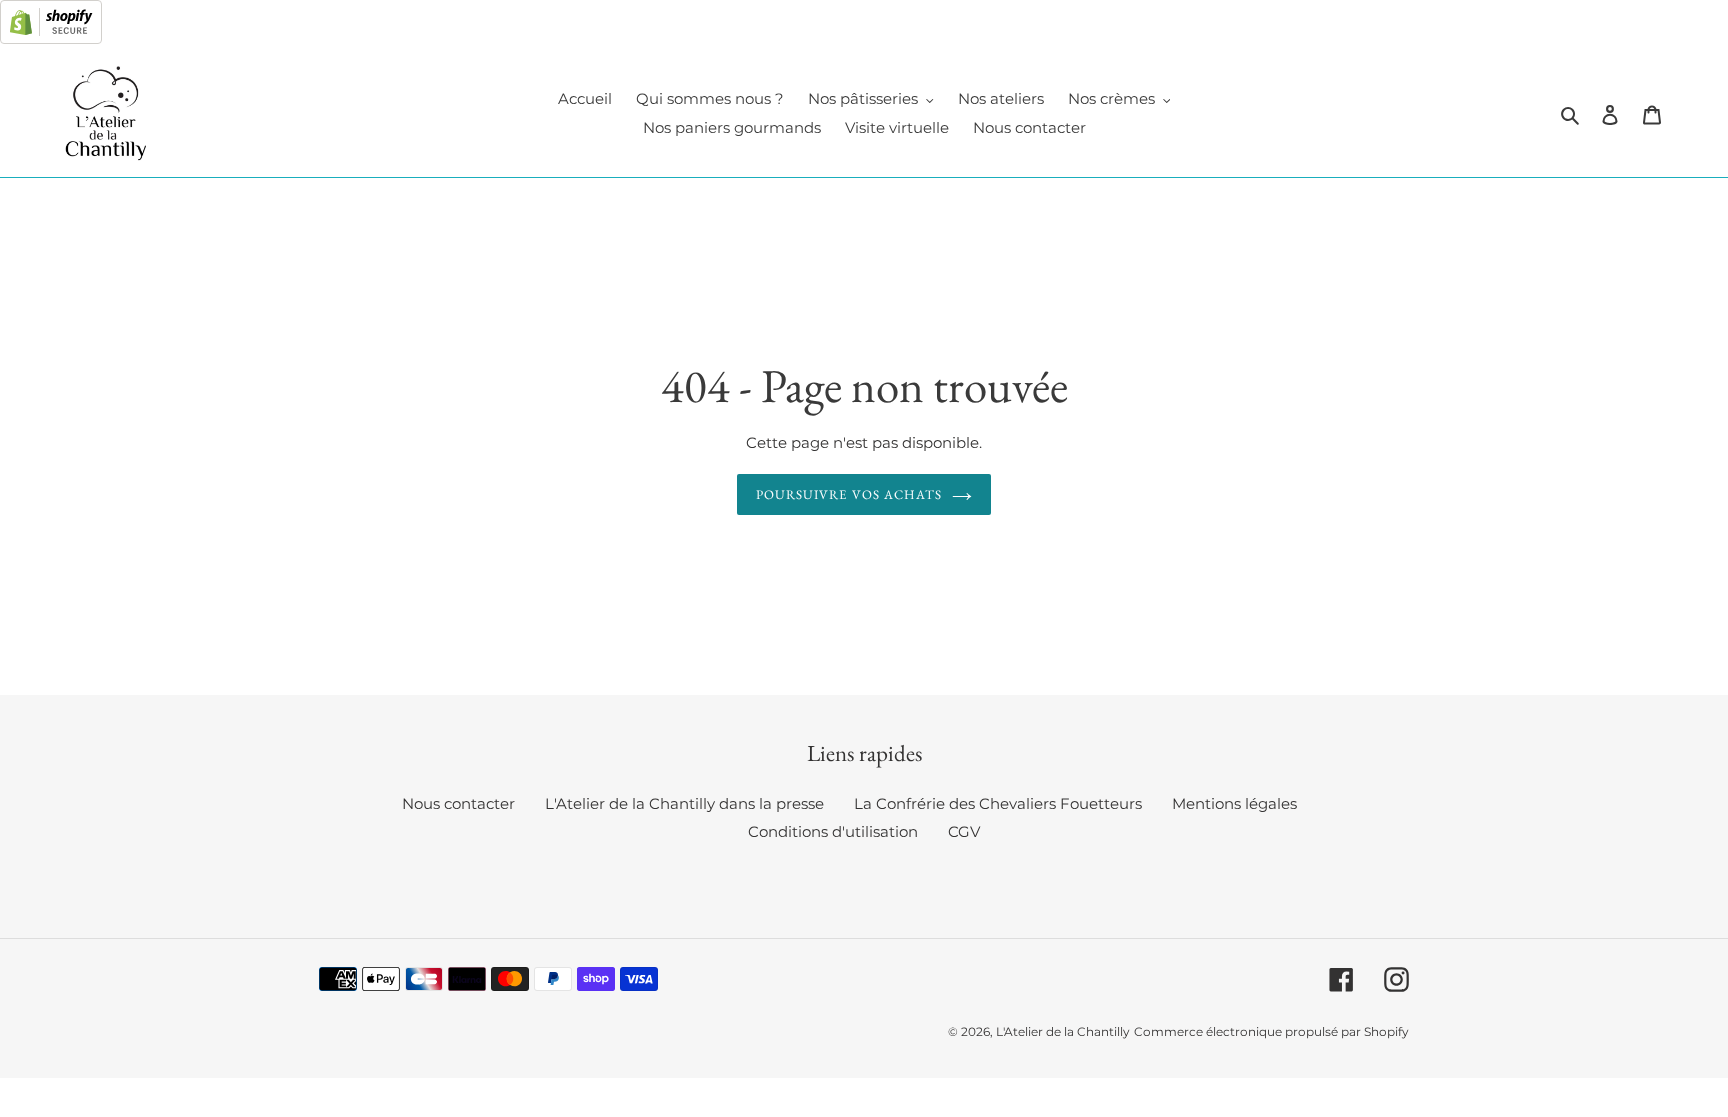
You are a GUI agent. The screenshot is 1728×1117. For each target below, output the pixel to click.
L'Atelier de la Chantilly (1063, 1031)
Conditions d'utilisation (833, 831)
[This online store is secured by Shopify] (51, 38)
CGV (964, 831)
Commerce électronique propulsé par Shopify (1271, 1031)
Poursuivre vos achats (849, 494)
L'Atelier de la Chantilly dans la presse (684, 803)
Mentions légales (1234, 803)
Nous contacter (458, 803)
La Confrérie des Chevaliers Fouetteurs (998, 803)
